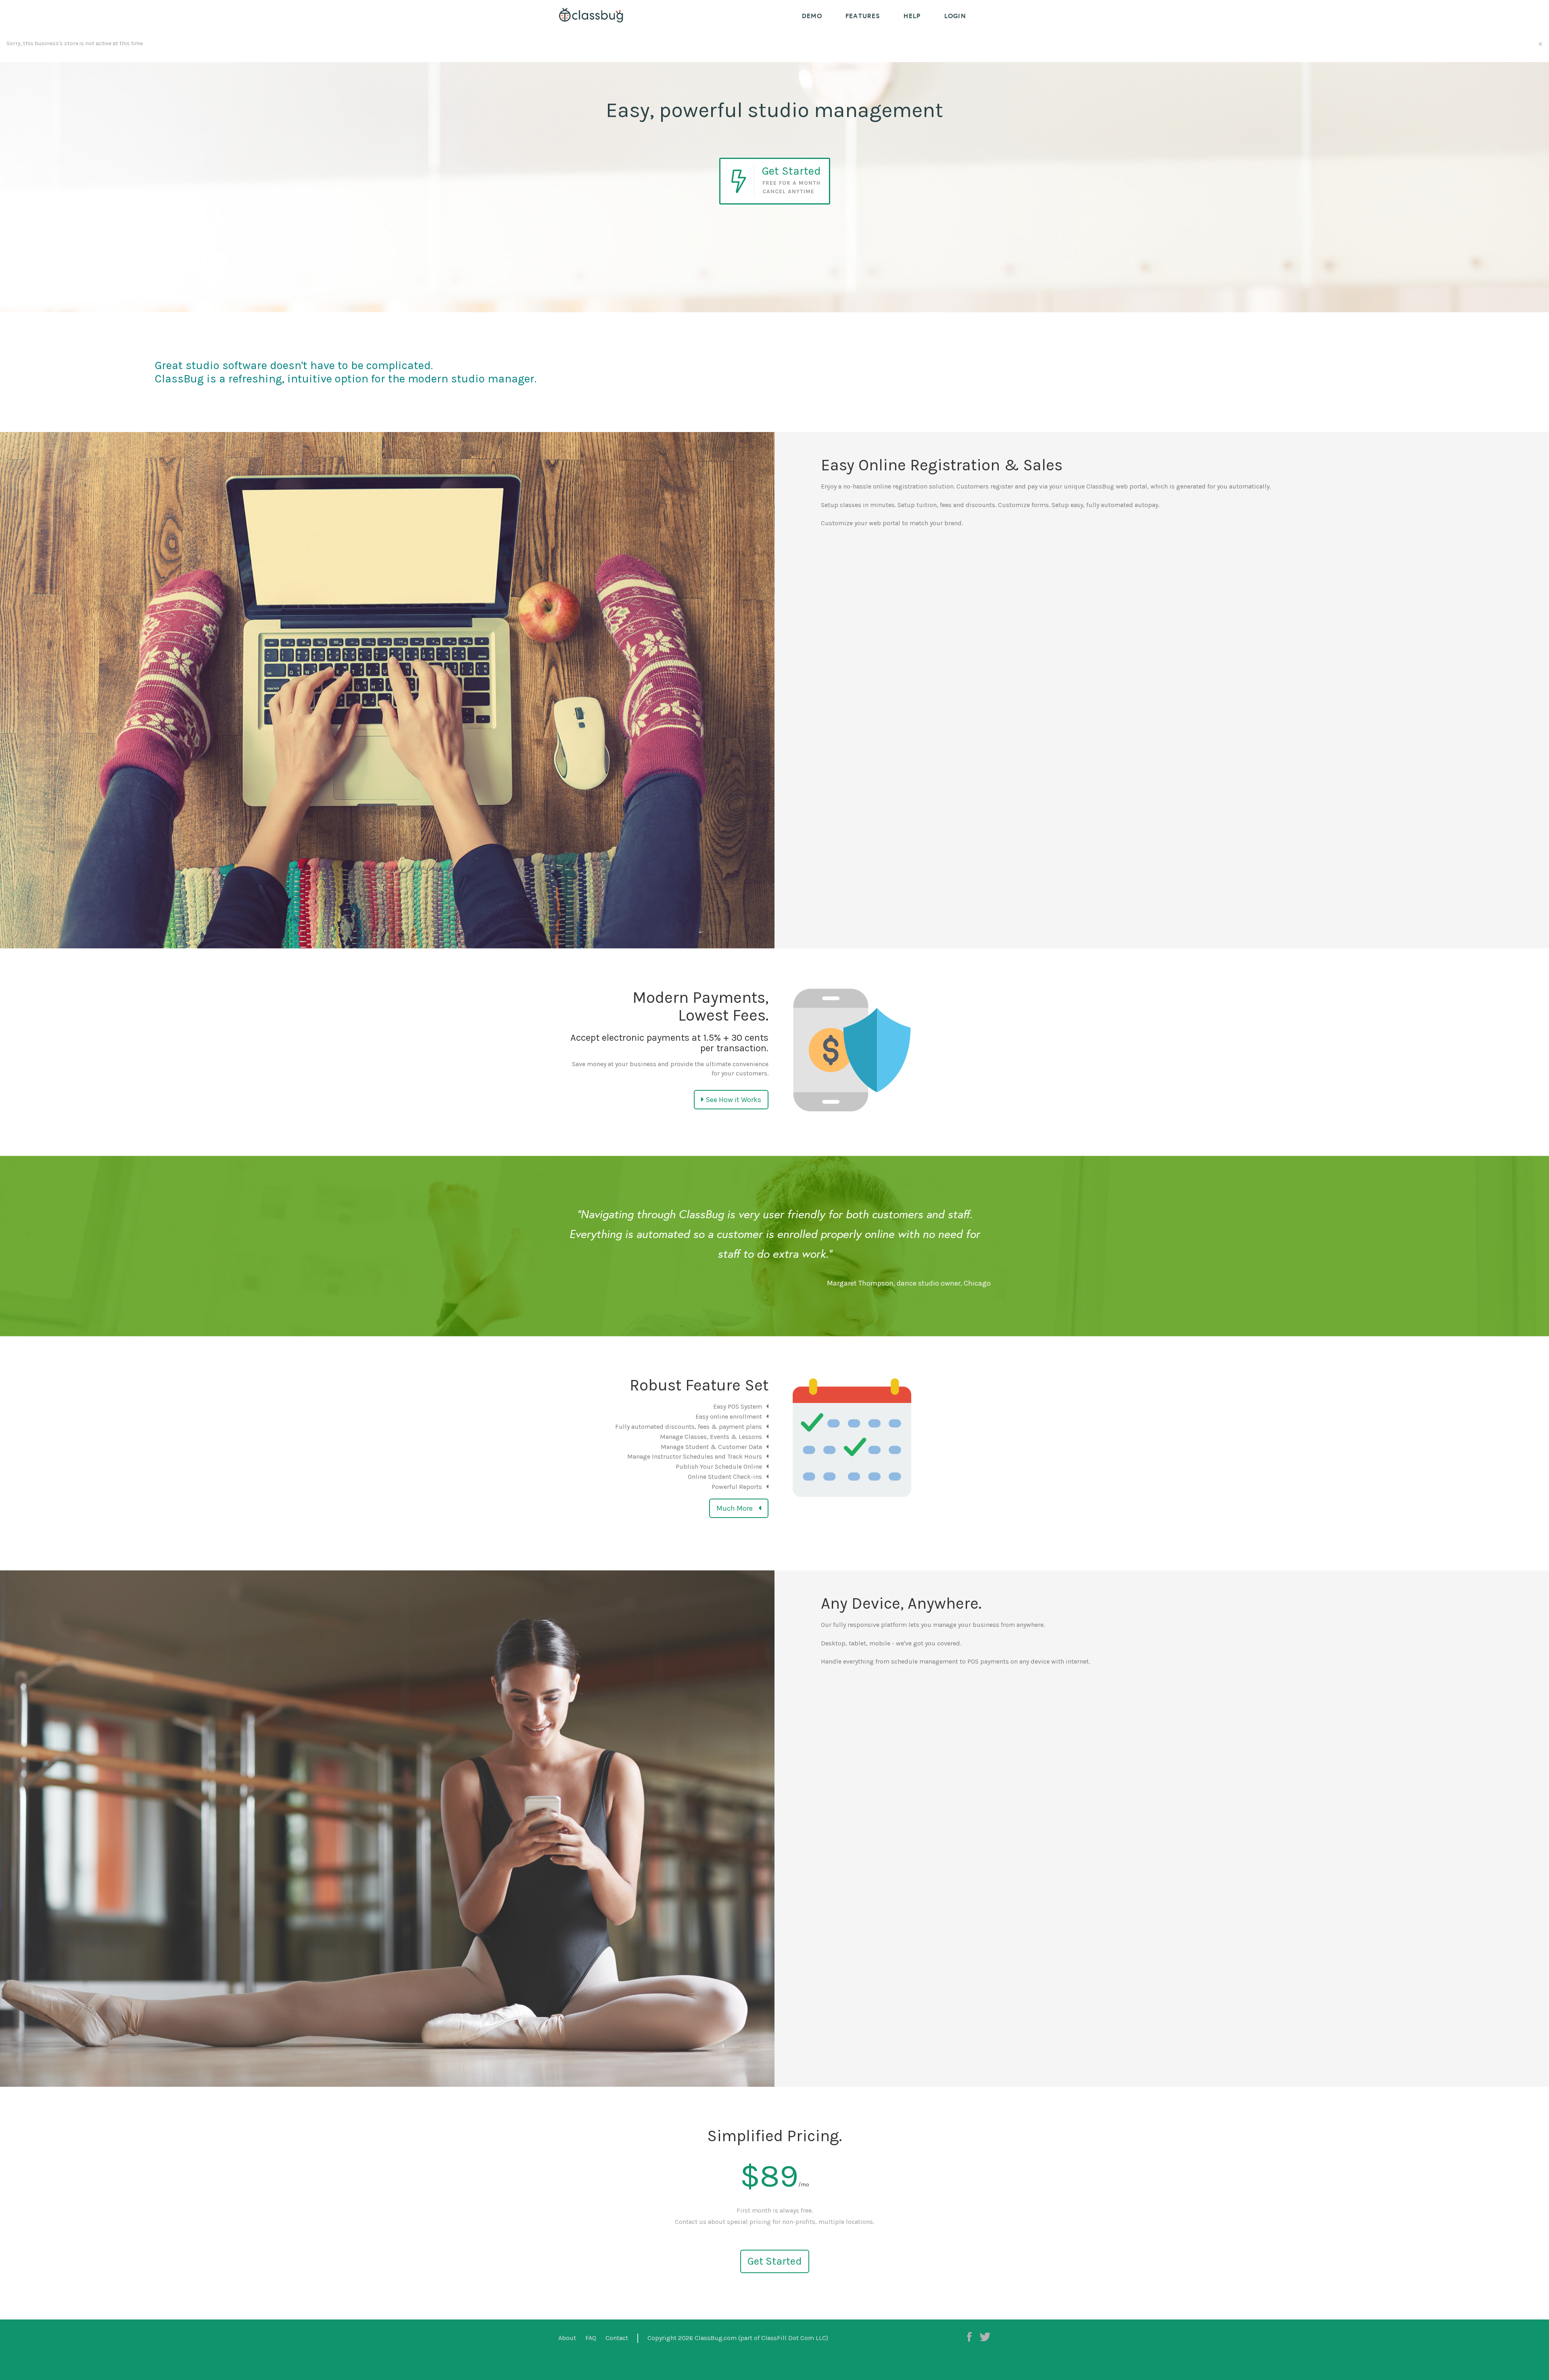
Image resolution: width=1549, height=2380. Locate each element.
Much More (735, 1508)
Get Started (775, 2261)
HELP (912, 16)
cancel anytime (788, 191)
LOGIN (955, 16)
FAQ (591, 2338)
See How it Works (733, 1100)
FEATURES (863, 16)
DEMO (812, 16)
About (567, 2338)
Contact (617, 2338)
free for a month (791, 183)
